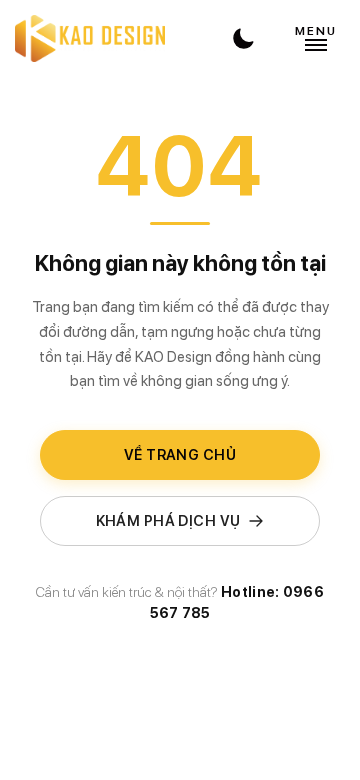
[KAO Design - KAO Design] (90, 38)
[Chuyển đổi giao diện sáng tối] (243, 38)
